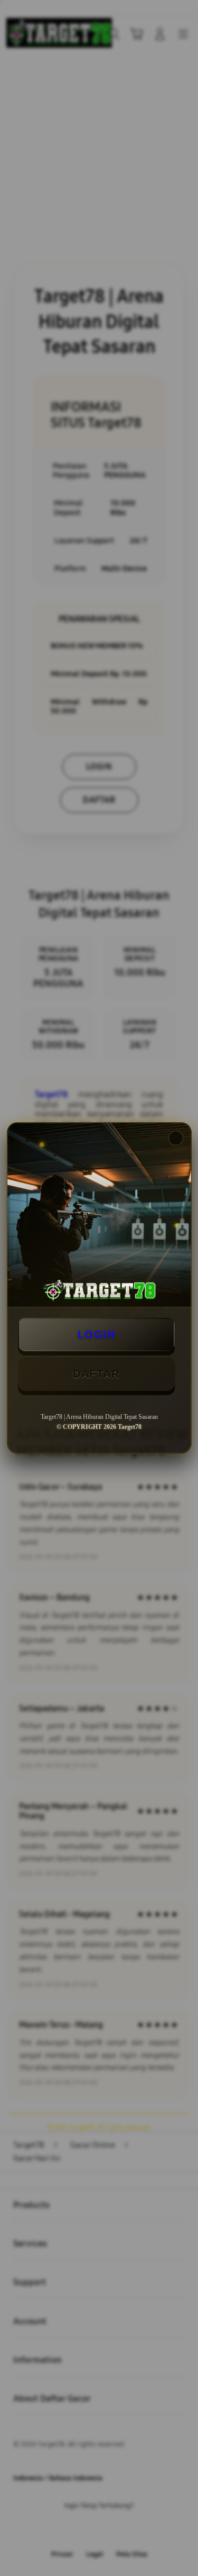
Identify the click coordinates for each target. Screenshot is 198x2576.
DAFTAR (96, 1374)
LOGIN (97, 1334)
